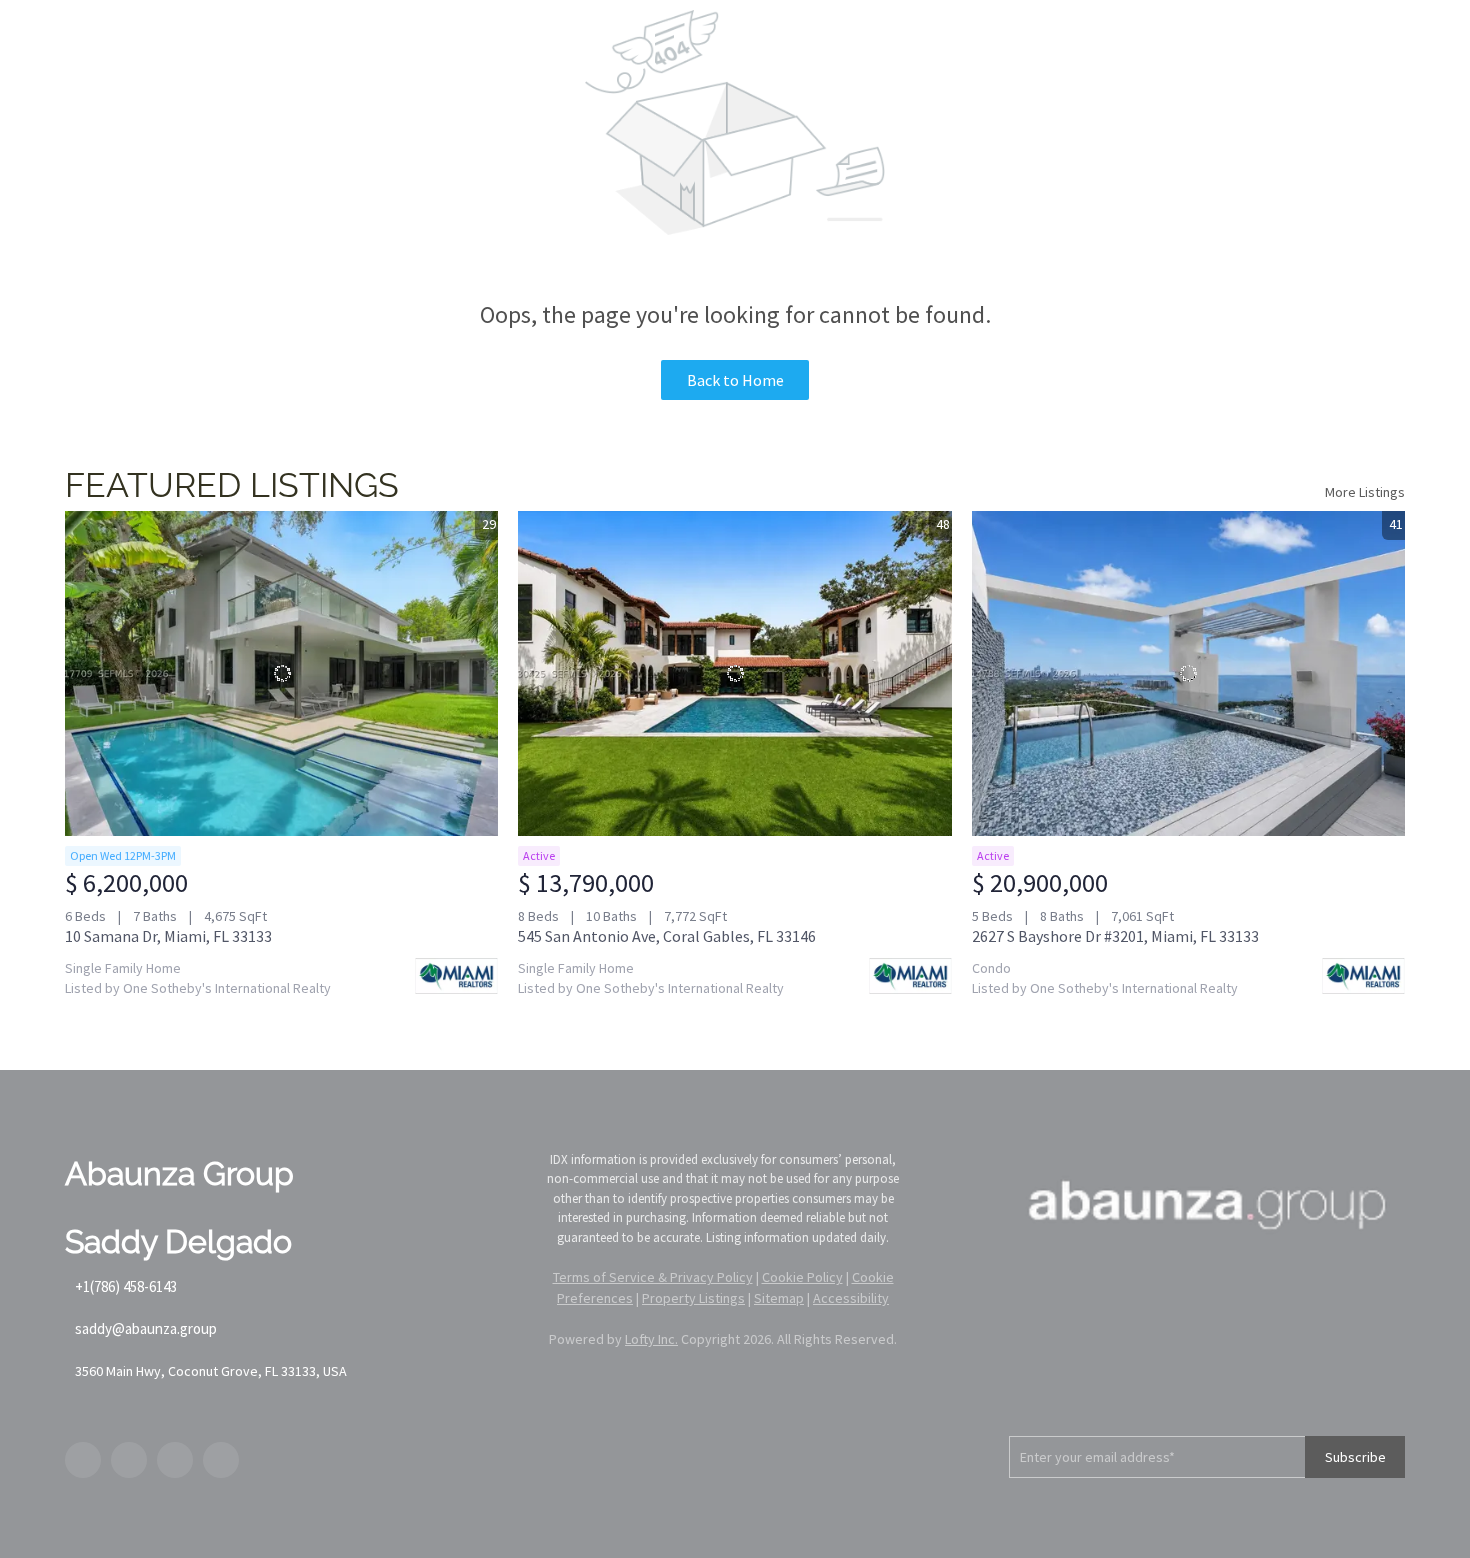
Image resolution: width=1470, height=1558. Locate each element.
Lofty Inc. (651, 1339)
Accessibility (851, 1298)
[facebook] (83, 1460)
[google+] (221, 1460)
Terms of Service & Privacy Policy (653, 1277)
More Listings (1365, 492)
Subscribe (1355, 1457)
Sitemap (779, 1298)
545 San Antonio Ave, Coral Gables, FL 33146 (667, 936)
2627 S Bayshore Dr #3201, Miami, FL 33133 (1115, 936)
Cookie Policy (802, 1277)
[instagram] (175, 1460)
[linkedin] (129, 1460)
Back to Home (735, 380)
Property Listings (693, 1298)
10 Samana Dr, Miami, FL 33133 (168, 936)
